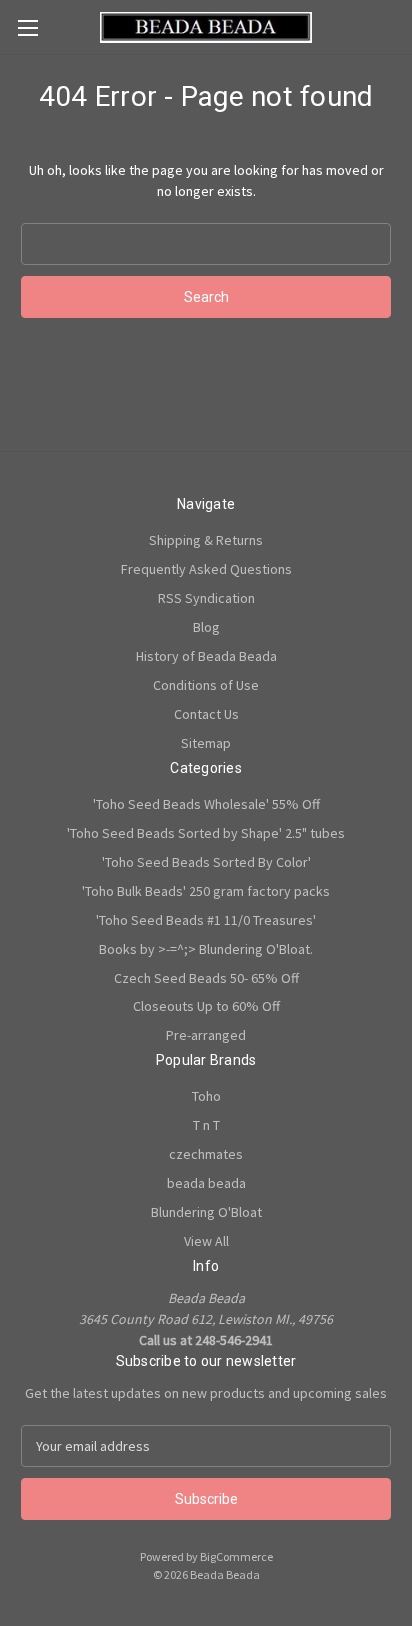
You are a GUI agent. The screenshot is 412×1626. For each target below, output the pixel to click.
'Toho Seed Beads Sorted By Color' (206, 862)
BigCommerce (236, 1556)
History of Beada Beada (206, 656)
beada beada (206, 1183)
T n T (206, 1125)
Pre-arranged (206, 1035)
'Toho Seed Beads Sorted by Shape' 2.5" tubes (206, 833)
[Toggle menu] (27, 27)
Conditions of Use (206, 685)
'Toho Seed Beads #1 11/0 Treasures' (206, 920)
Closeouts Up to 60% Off (206, 1006)
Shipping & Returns (206, 540)
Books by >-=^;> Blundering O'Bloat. (206, 949)
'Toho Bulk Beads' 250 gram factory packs (206, 891)
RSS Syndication (206, 598)
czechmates (206, 1154)
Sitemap (206, 743)
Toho (206, 1096)
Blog (206, 627)
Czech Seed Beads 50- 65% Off (206, 978)
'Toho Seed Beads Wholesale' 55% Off (206, 804)
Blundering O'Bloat (206, 1212)
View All (206, 1241)
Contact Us (206, 714)
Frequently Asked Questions (206, 569)
